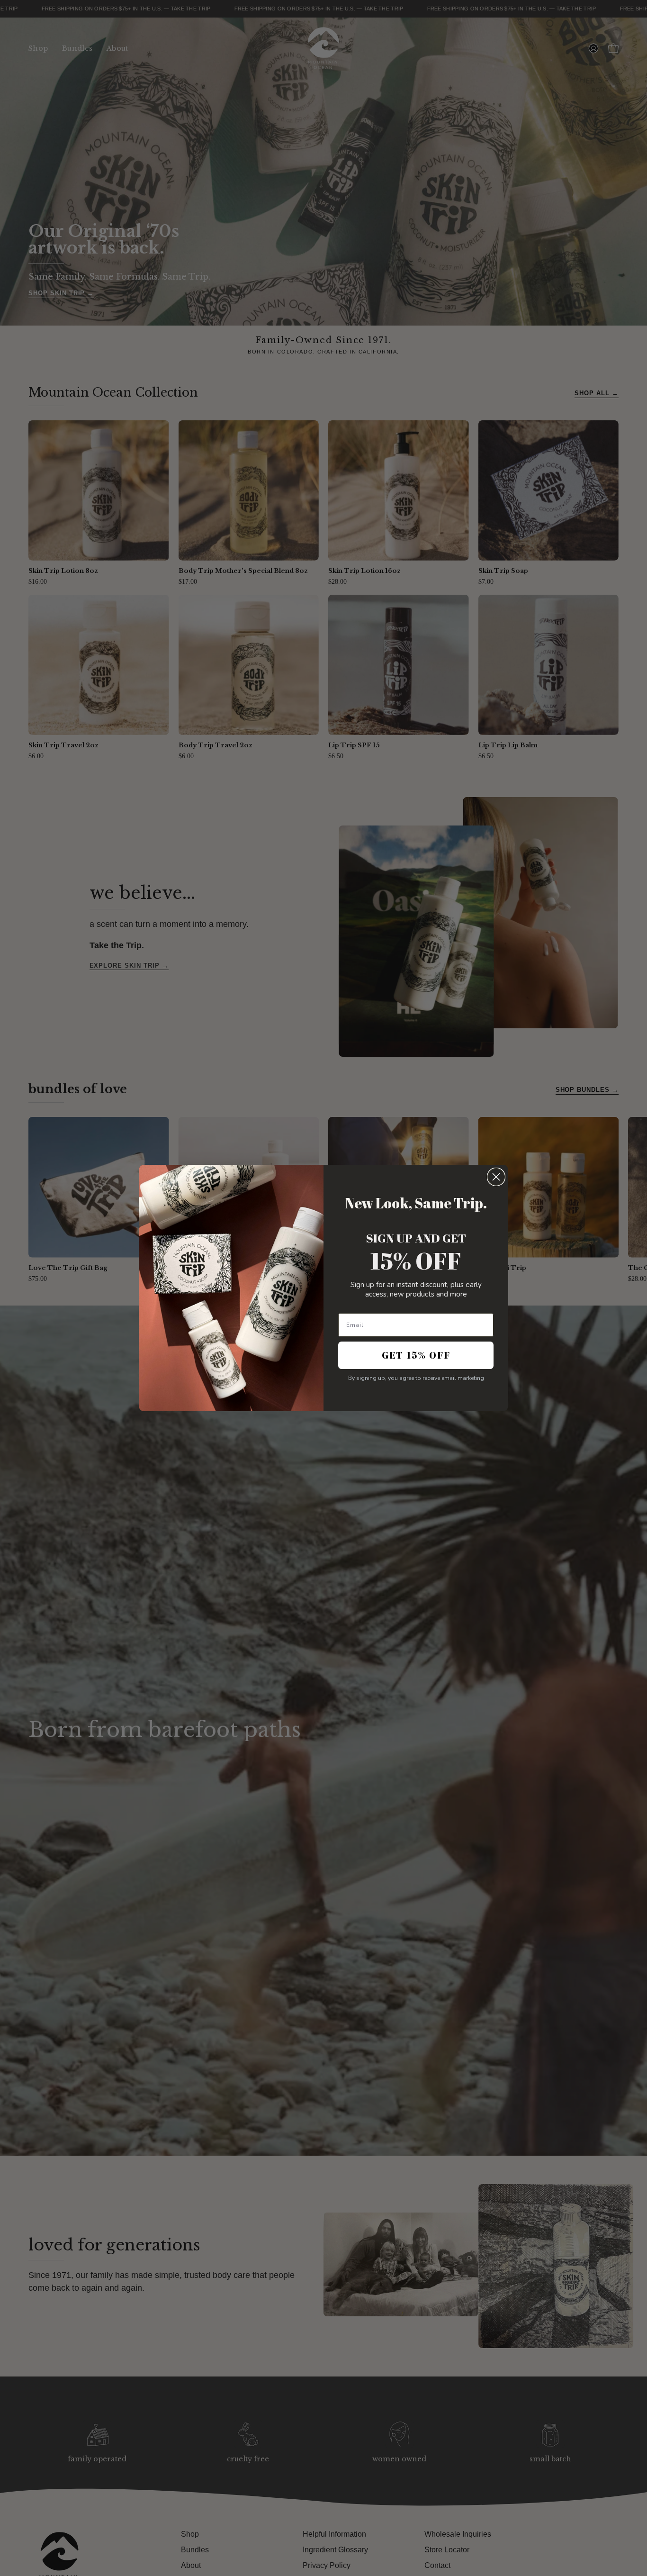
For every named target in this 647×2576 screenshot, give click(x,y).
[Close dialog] (496, 1177)
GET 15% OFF (416, 1355)
